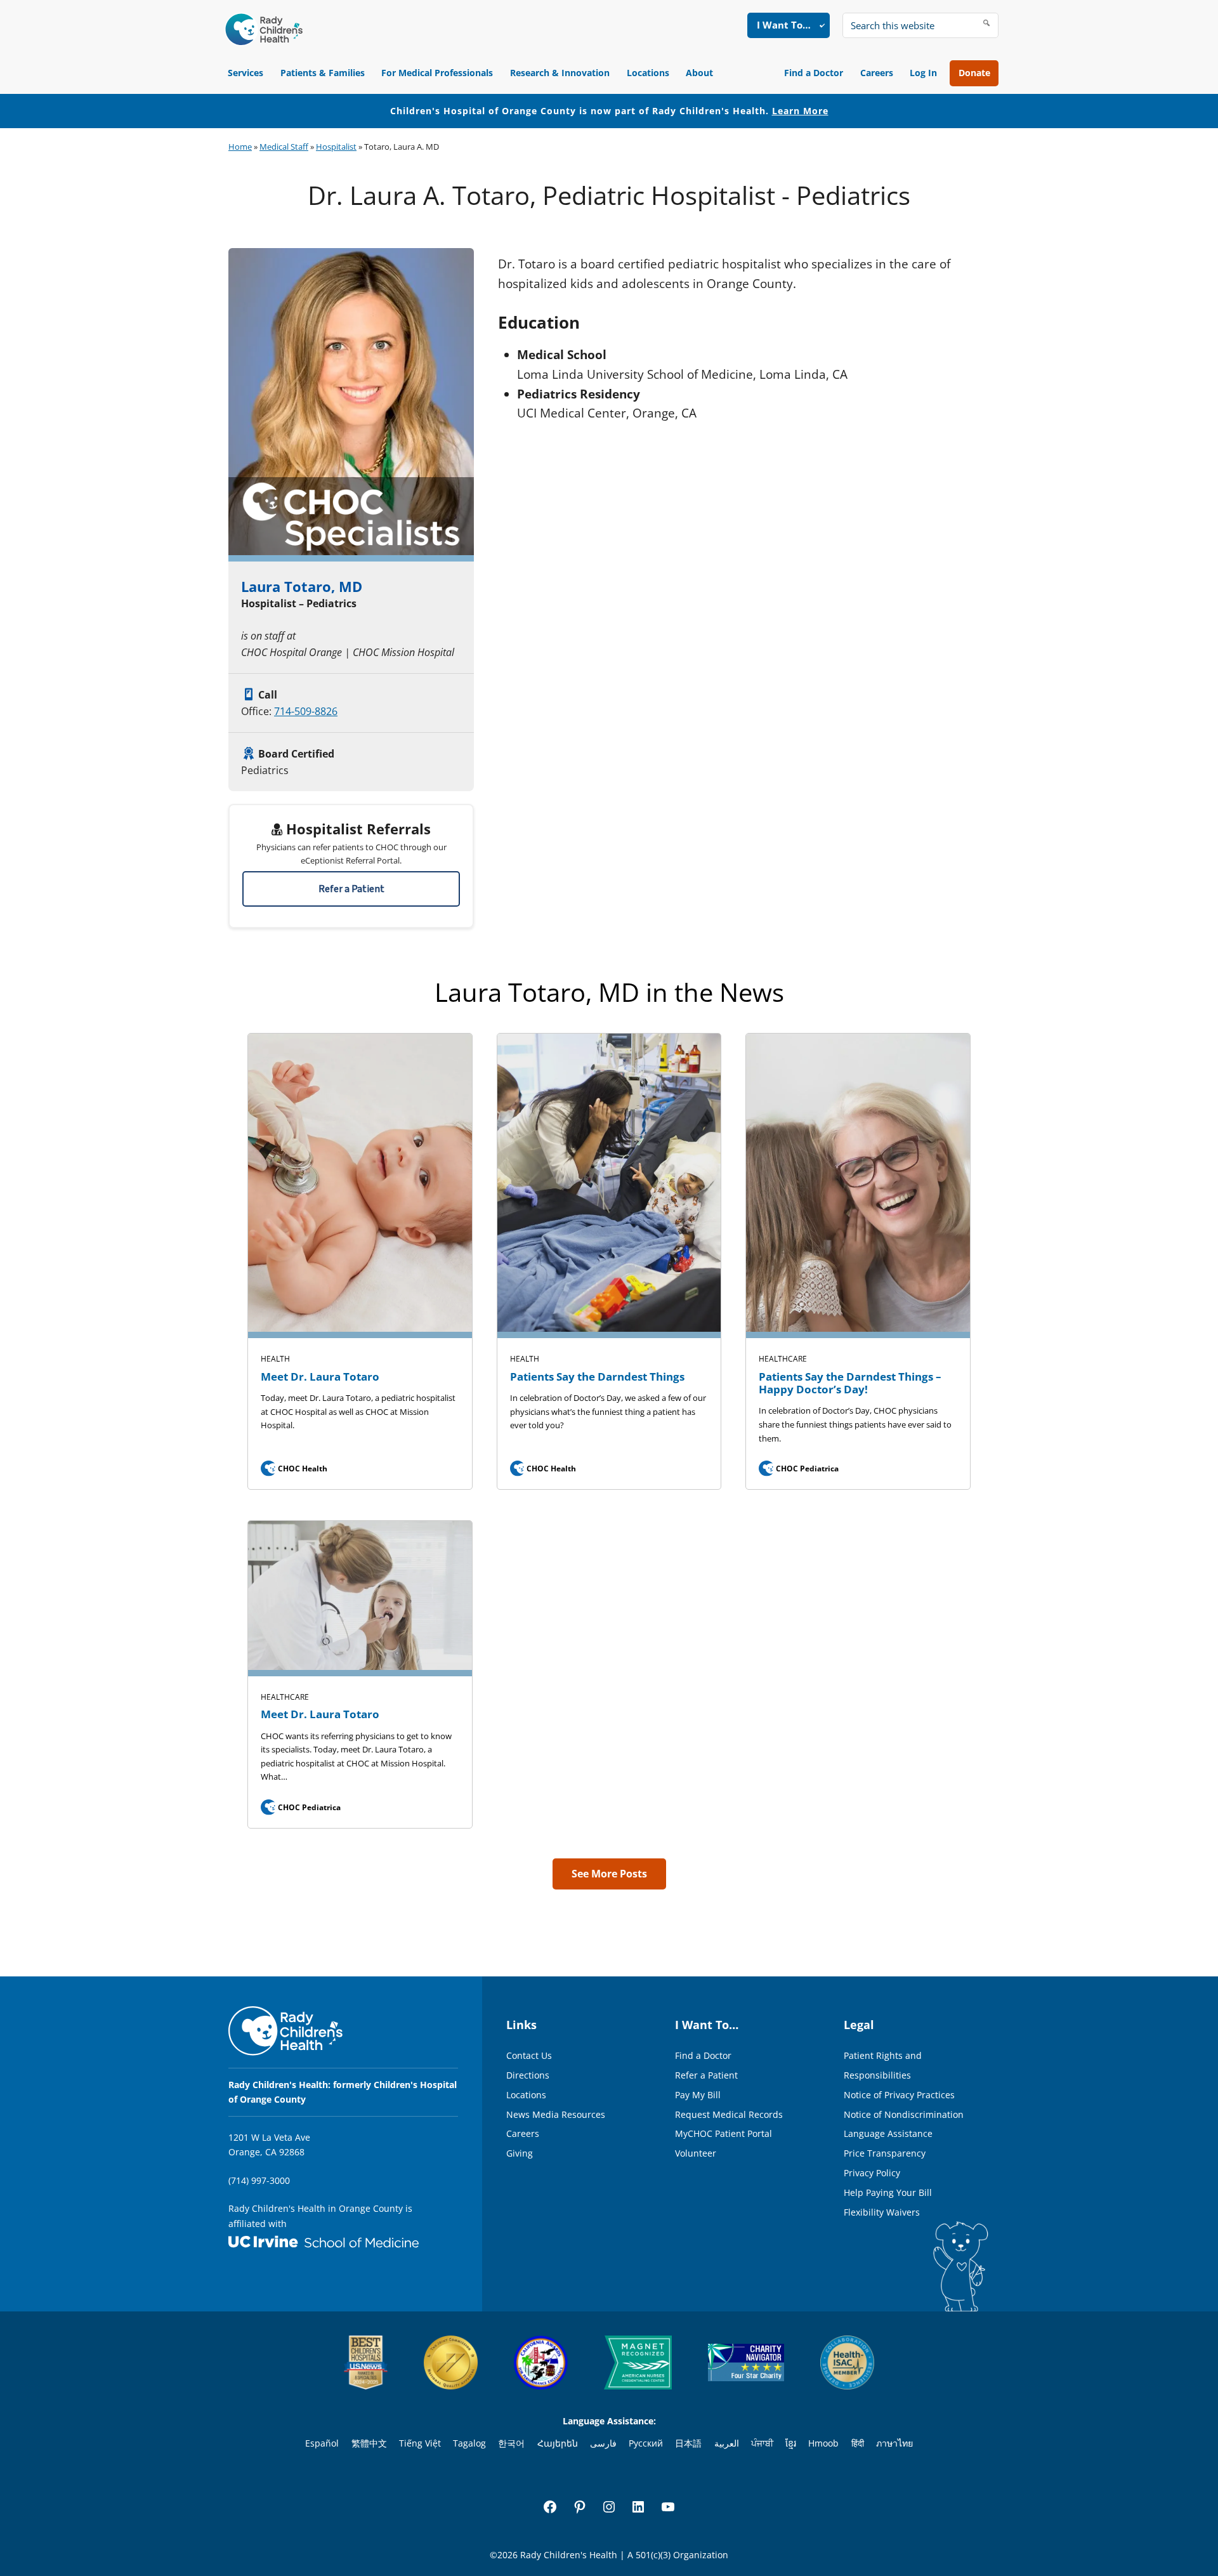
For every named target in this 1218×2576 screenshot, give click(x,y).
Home (240, 147)
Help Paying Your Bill (888, 2192)
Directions (528, 2075)
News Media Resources (556, 2114)
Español (322, 2443)
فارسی (603, 2443)
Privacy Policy (872, 2173)
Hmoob (823, 2443)
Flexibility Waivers (882, 2212)
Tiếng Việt (420, 2443)
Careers (877, 73)
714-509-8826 (306, 711)
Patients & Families (323, 73)
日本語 (688, 2443)
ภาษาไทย (894, 2443)
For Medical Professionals (437, 73)
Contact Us (529, 2055)
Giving (520, 2153)
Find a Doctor (814, 73)
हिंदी (858, 2443)
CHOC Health (295, 1469)
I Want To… (784, 25)
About (699, 73)
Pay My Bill (698, 2095)
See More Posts (609, 1874)
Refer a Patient (351, 889)
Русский (646, 2443)
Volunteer (696, 2153)
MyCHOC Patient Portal (724, 2133)
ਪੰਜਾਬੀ (762, 2443)
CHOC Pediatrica (800, 1469)
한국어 (511, 2443)
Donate (974, 73)
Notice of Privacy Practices (899, 2095)
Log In (923, 73)
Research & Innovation (560, 73)
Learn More (800, 111)
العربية (727, 2443)
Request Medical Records (729, 2114)
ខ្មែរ (791, 2443)
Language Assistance (888, 2133)
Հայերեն (558, 2443)
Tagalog (469, 2443)
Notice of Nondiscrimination (904, 2114)
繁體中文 (369, 2443)
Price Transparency (885, 2153)
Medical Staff (284, 147)
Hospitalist (336, 147)
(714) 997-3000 (259, 2180)
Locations (648, 73)
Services (246, 73)
